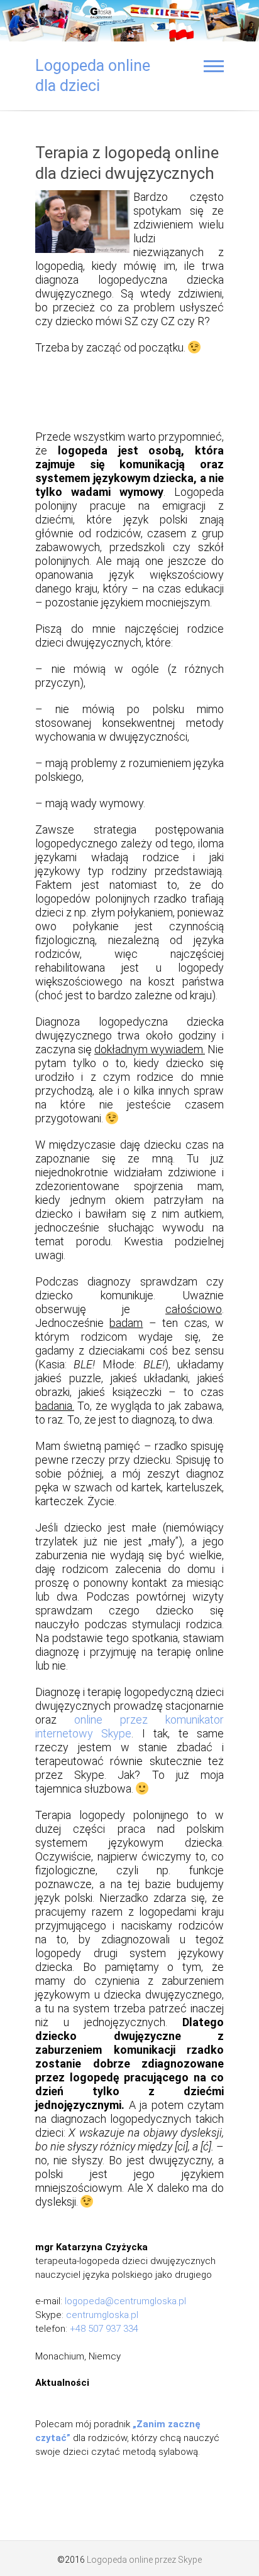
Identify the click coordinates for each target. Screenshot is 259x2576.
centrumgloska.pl (102, 2315)
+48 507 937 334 (104, 2329)
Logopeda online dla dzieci (93, 76)
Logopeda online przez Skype (144, 2560)
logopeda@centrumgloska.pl (125, 2301)
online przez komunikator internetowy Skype (129, 1726)
